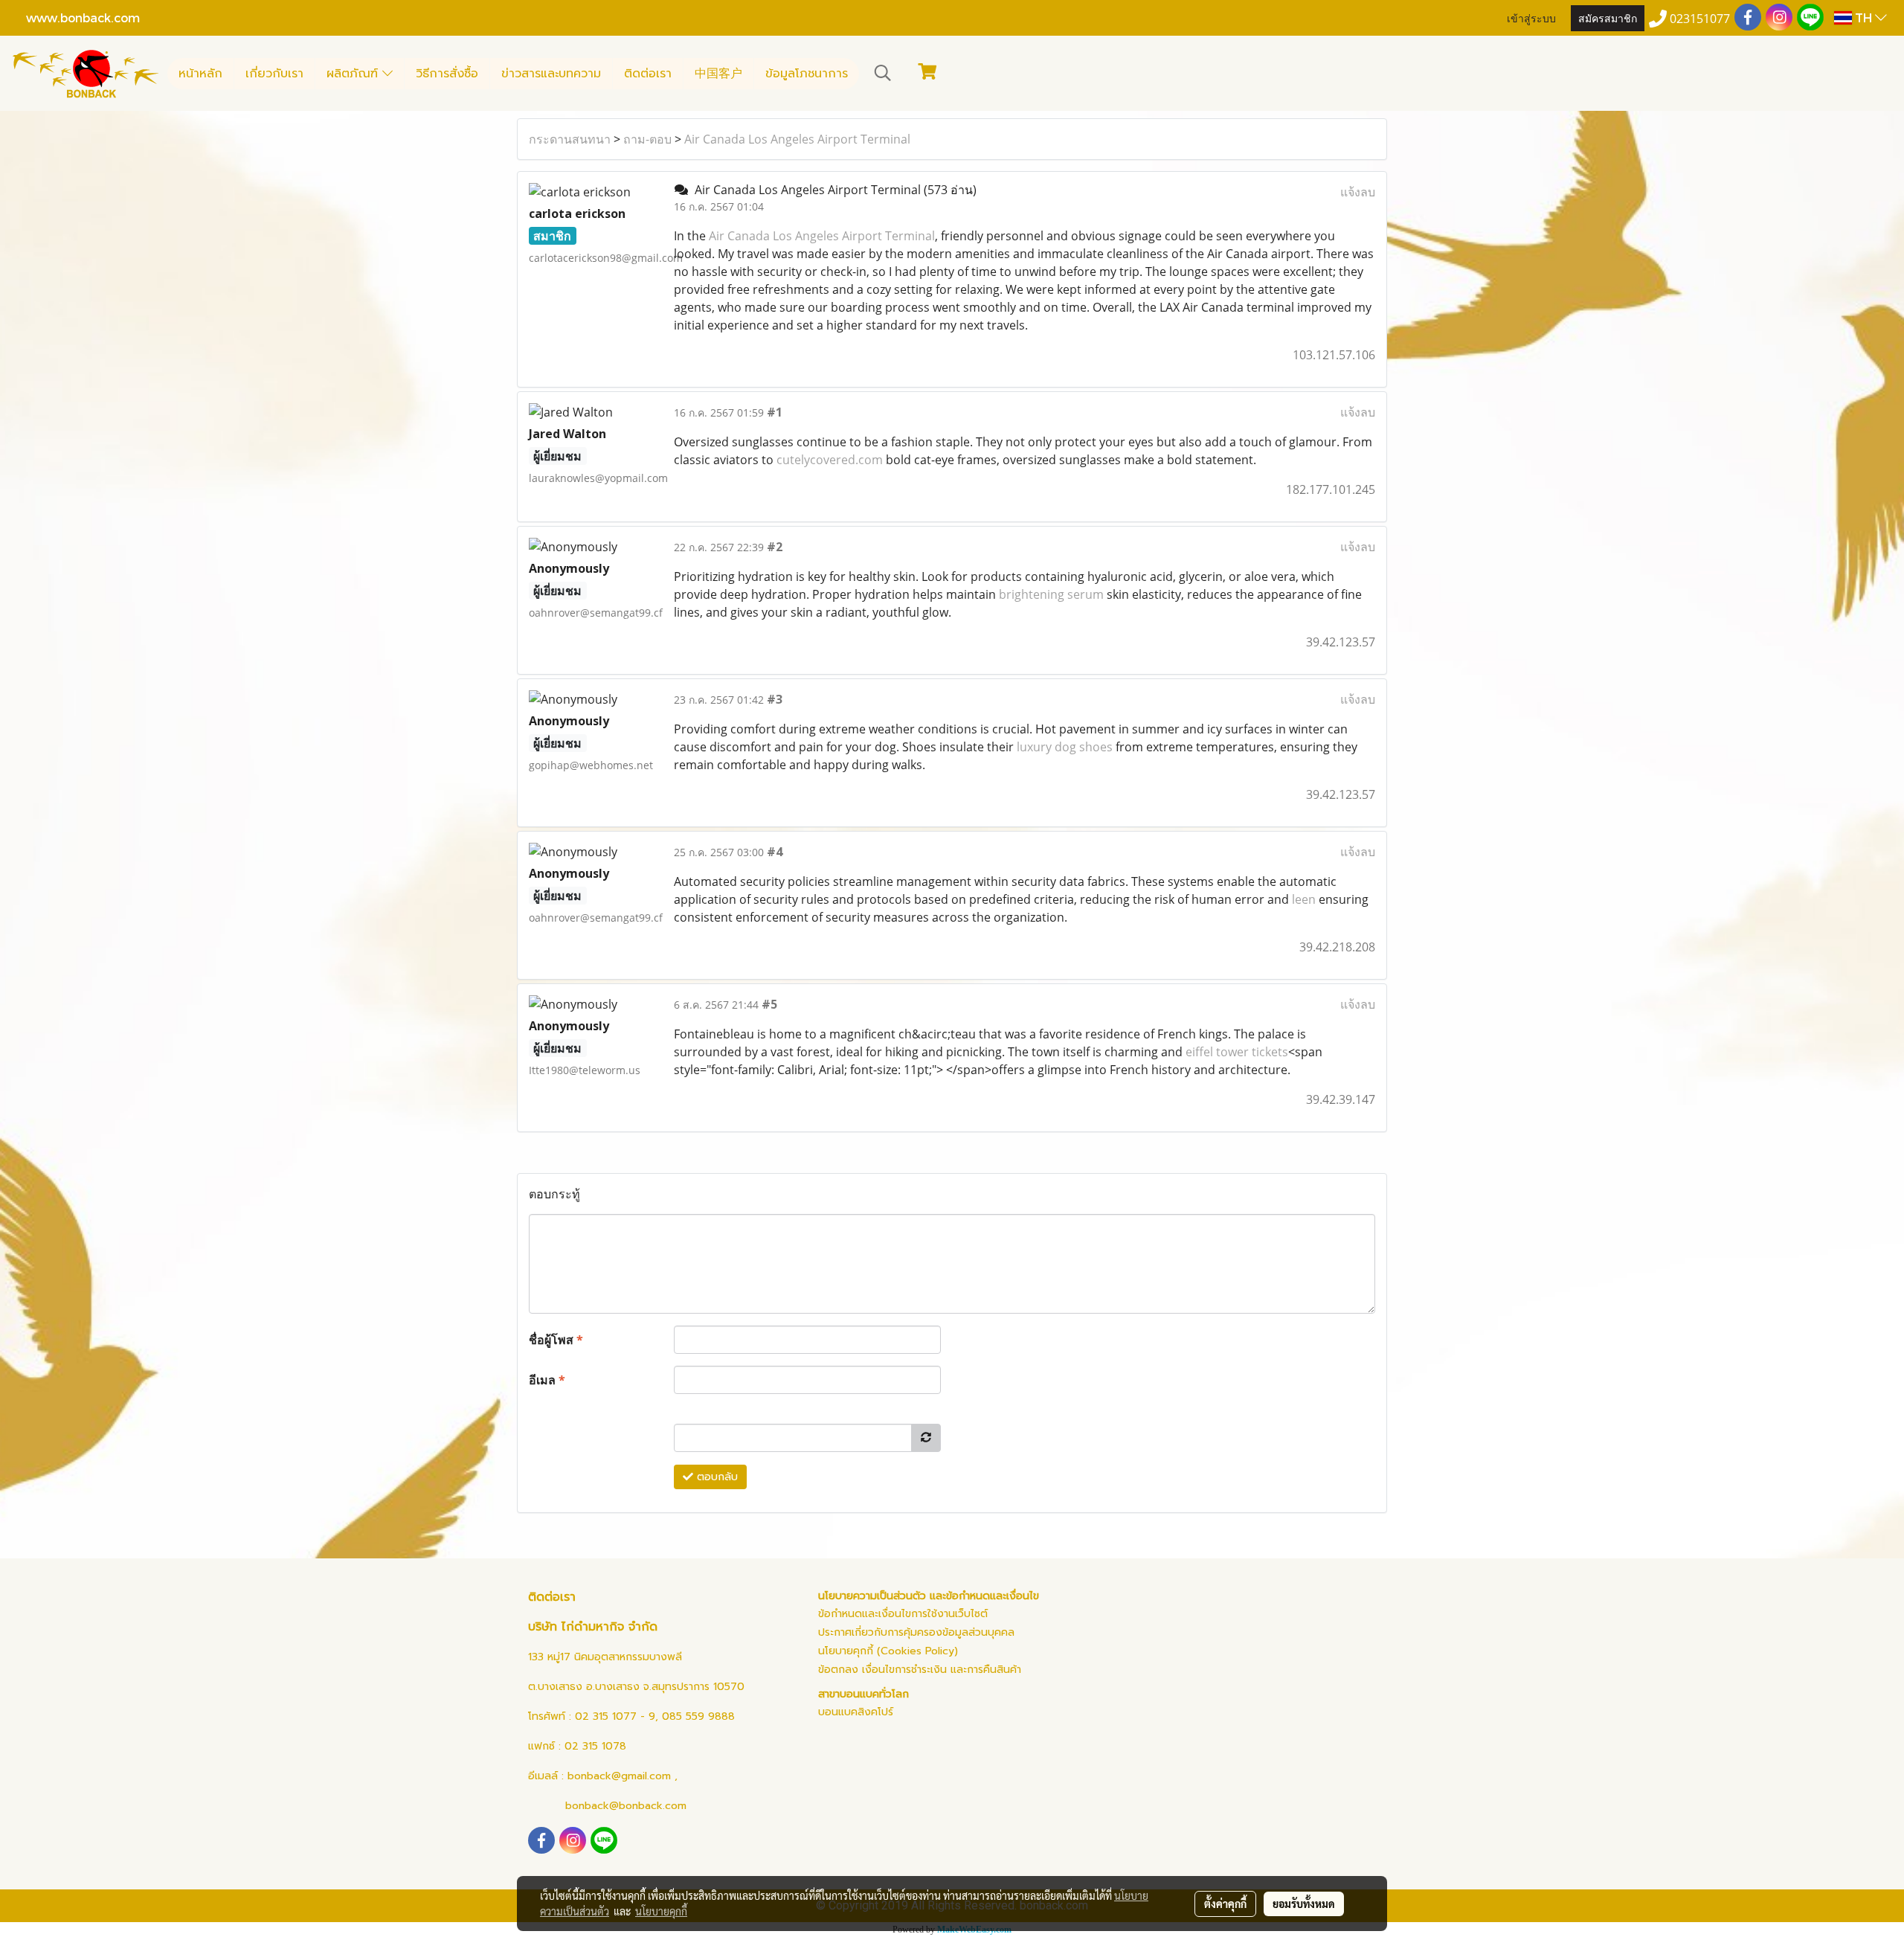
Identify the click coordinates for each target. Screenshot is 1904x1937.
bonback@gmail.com (619, 1776)
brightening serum (1051, 594)
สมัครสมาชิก (1608, 17)
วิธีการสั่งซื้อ (447, 74)
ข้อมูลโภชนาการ (807, 74)
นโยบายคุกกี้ (661, 1911)
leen (1304, 899)
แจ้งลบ (1358, 192)
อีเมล (547, 1380)
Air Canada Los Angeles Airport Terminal (797, 139)
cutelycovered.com (830, 460)
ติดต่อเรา (648, 74)
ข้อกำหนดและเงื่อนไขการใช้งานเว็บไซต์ (903, 1614)
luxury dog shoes (1065, 747)
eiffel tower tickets (1237, 1052)
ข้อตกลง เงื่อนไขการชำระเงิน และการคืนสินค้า (920, 1670)
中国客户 (718, 74)
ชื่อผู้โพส (556, 1340)
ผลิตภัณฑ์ (354, 74)
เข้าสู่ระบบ (1531, 17)
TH (1863, 17)
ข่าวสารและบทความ (551, 74)
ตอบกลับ (715, 1477)
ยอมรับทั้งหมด (1304, 1904)
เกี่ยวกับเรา (274, 74)
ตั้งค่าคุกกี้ (1225, 1904)
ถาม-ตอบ (647, 139)
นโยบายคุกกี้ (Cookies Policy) (888, 1651)
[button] (883, 73)
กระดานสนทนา (570, 139)
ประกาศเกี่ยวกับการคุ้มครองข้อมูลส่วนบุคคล (916, 1632)
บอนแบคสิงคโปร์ (856, 1712)
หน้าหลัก (200, 74)
